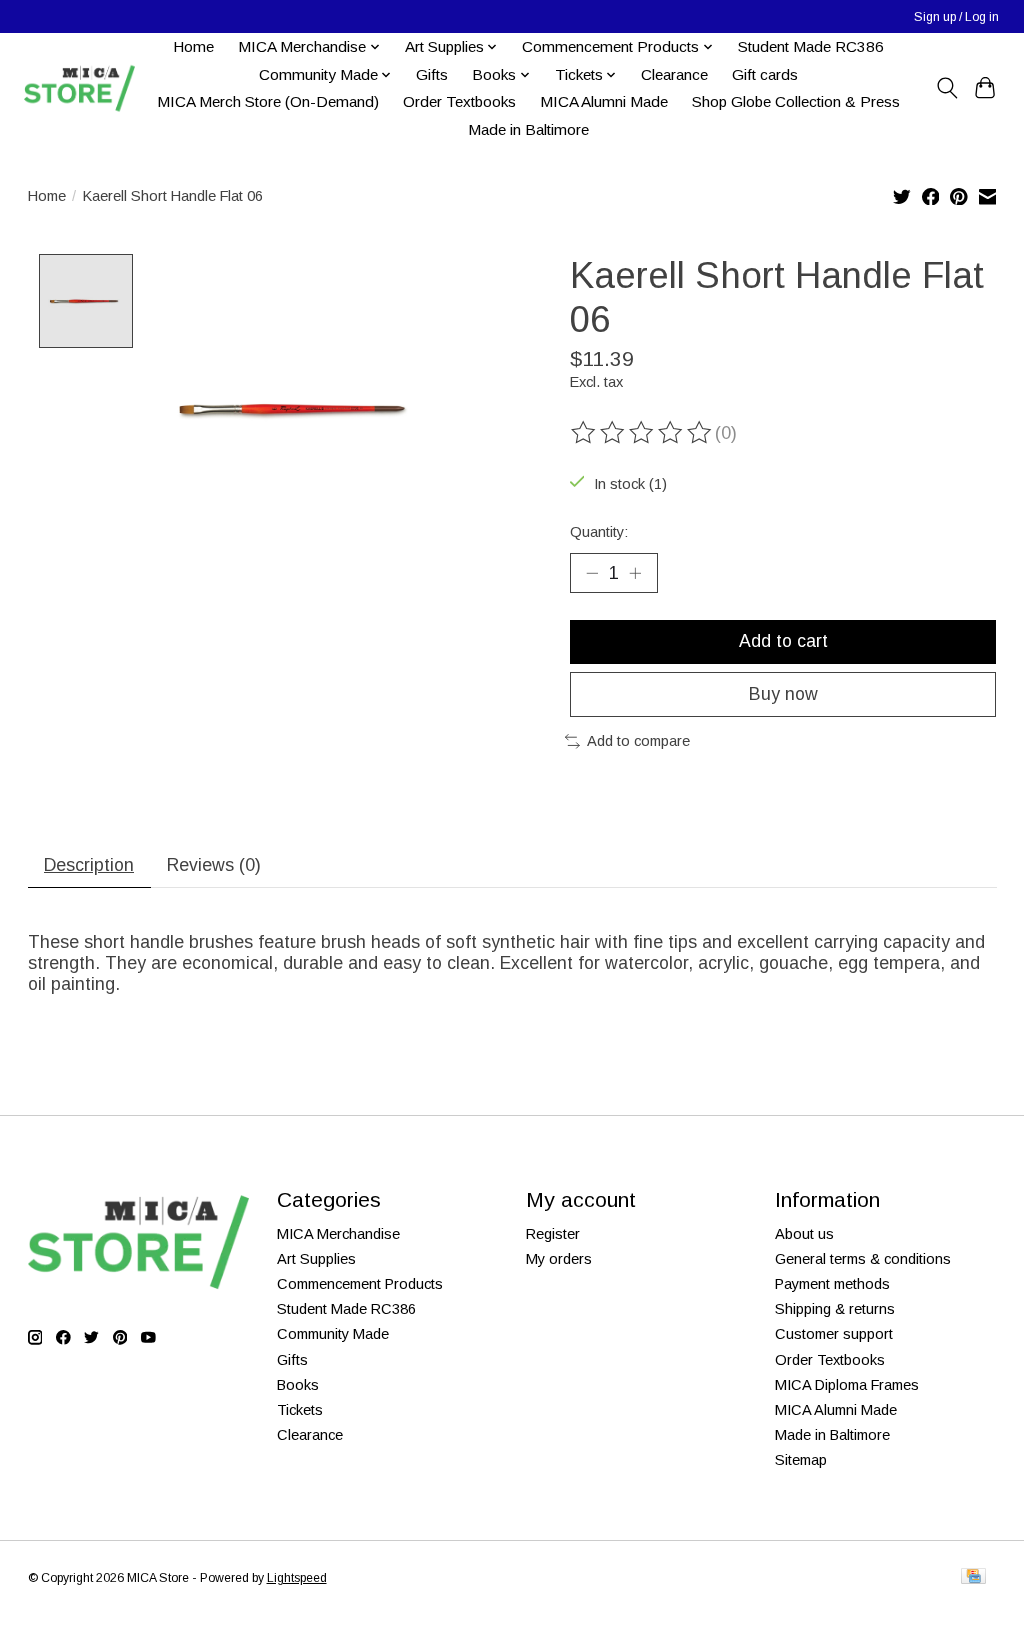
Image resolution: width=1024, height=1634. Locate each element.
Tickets (300, 1410)
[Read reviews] (643, 433)
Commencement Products (360, 1284)
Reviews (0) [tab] (214, 865)
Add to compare (638, 741)
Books (298, 1385)
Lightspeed (297, 1578)
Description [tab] (89, 865)
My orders (559, 1259)
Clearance (674, 74)
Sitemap (801, 1460)
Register (553, 1234)
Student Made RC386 (811, 46)
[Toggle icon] (946, 88)
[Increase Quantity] (635, 573)
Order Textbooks (459, 101)
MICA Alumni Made (604, 101)
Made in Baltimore (528, 129)
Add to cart (783, 641)
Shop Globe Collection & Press (796, 101)
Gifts (432, 74)
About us (804, 1234)
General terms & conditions (863, 1259)
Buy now (783, 694)
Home (193, 46)
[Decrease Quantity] (592, 573)
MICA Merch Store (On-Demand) (268, 101)
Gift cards (765, 74)
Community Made (333, 1334)
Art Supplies (316, 1259)
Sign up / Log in (956, 17)
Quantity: (599, 532)
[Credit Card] (973, 1577)
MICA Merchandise (338, 1234)
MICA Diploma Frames (847, 1385)
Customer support (834, 1334)
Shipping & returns (835, 1309)
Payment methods (832, 1284)
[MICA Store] (79, 88)
